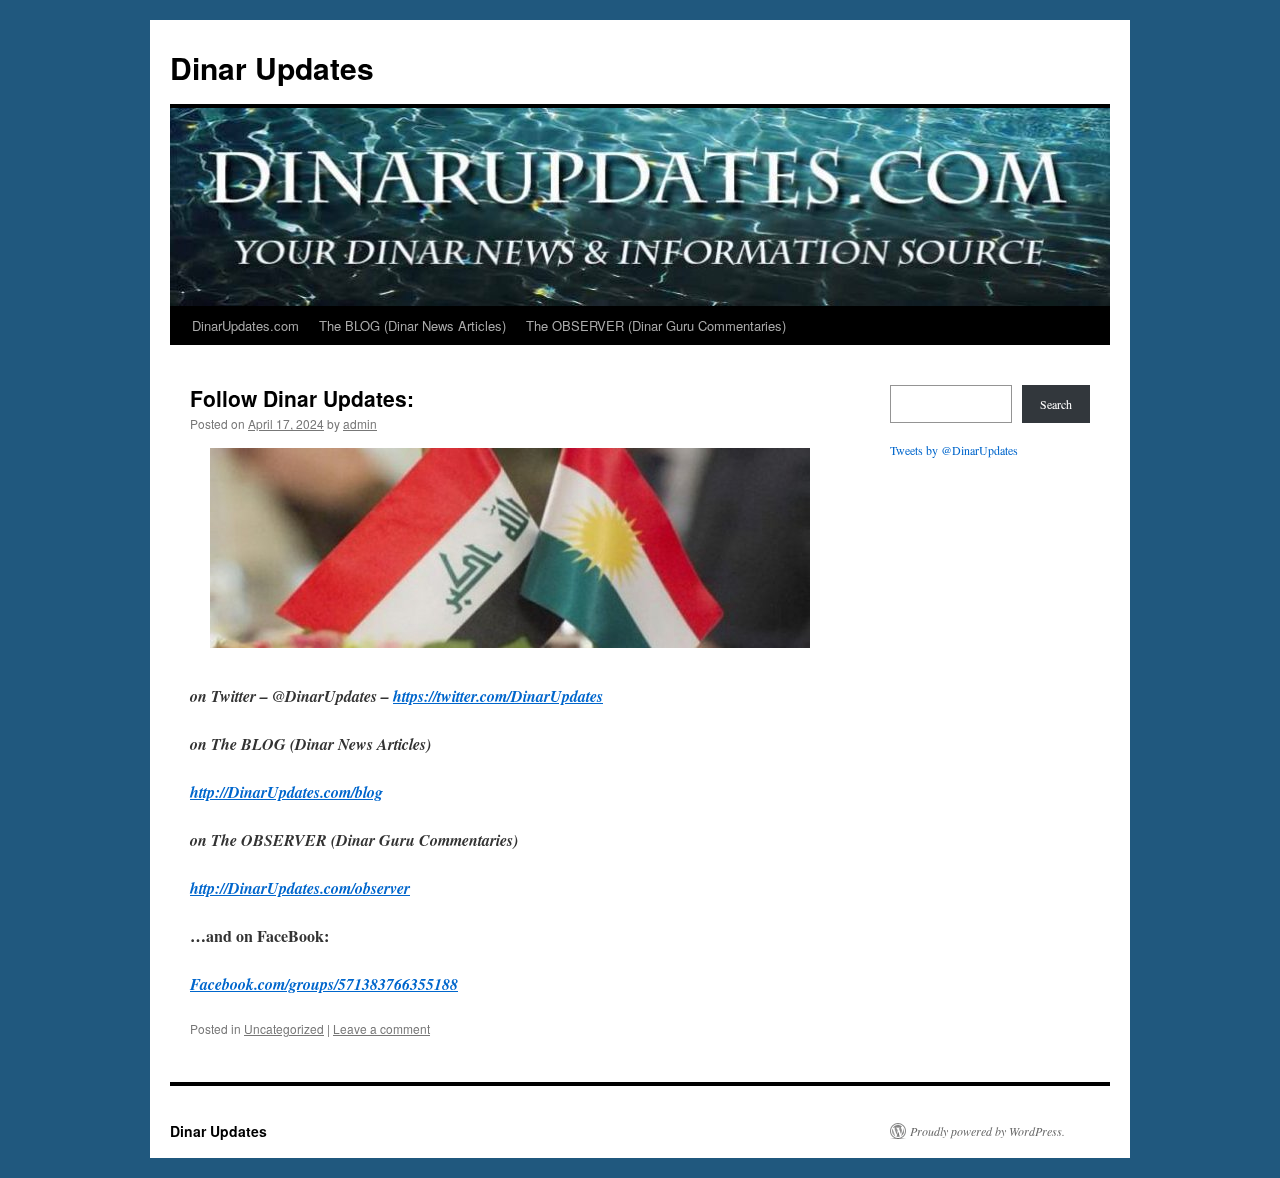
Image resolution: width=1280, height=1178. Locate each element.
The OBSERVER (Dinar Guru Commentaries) (656, 325)
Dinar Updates (272, 67)
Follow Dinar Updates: (302, 398)
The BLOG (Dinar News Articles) (412, 325)
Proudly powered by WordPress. (987, 1131)
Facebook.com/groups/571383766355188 (324, 984)
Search (1056, 404)
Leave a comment (381, 1028)
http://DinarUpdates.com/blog (286, 792)
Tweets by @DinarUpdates (954, 450)
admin (360, 423)
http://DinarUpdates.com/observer (300, 888)
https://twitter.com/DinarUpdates (498, 696)
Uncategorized (284, 1028)
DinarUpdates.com (245, 325)
